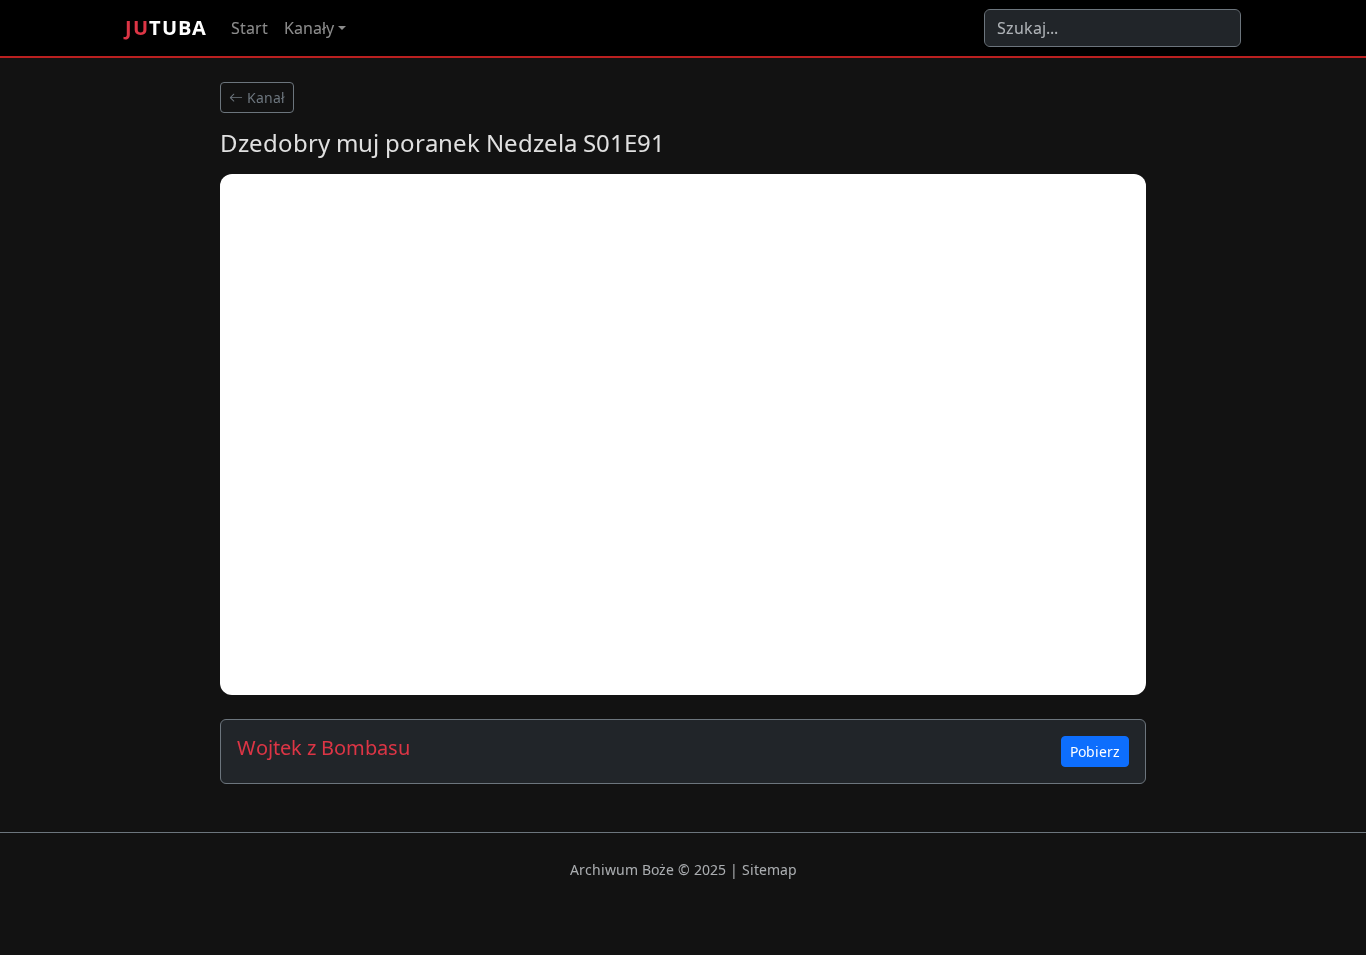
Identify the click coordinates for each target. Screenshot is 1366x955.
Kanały (309, 28)
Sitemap (769, 869)
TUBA (166, 27)
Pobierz (1095, 751)
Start (249, 28)
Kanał (264, 97)
